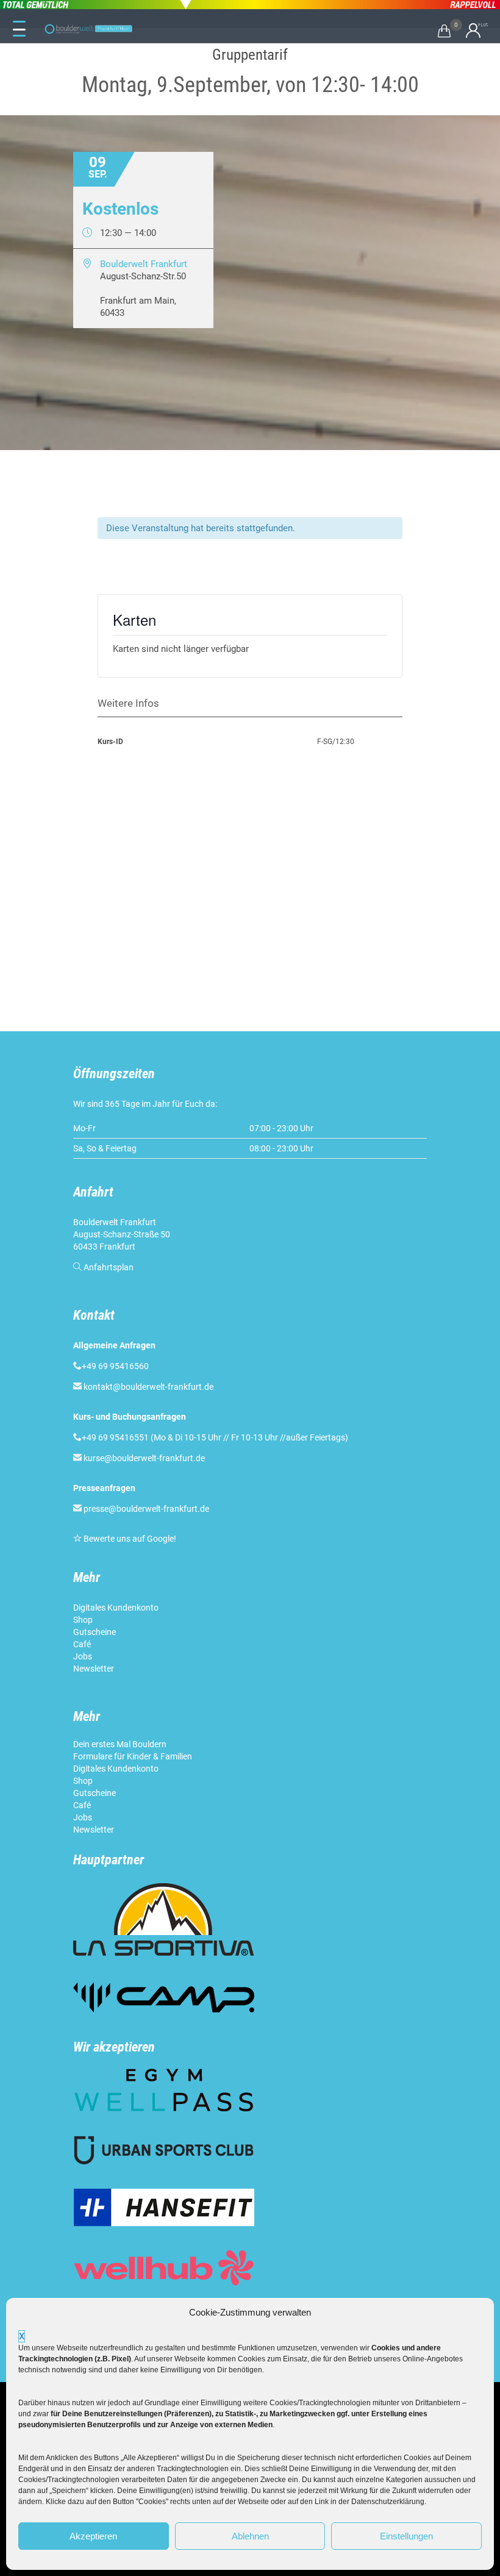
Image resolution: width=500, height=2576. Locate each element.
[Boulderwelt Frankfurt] (88, 29)
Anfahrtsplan (109, 1267)
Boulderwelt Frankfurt (144, 264)
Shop (83, 1620)
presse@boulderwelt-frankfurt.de (146, 1509)
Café (82, 1644)
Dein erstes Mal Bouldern (120, 1744)
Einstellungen (406, 2536)
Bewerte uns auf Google (129, 1539)
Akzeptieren (93, 2536)
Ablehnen (250, 2536)
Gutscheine (95, 1632)
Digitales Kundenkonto (117, 1608)
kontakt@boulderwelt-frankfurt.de (148, 1387)
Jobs (83, 1656)
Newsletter (95, 1669)
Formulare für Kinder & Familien (133, 1756)
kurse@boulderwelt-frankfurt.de (144, 1458)
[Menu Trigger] (19, 29)
